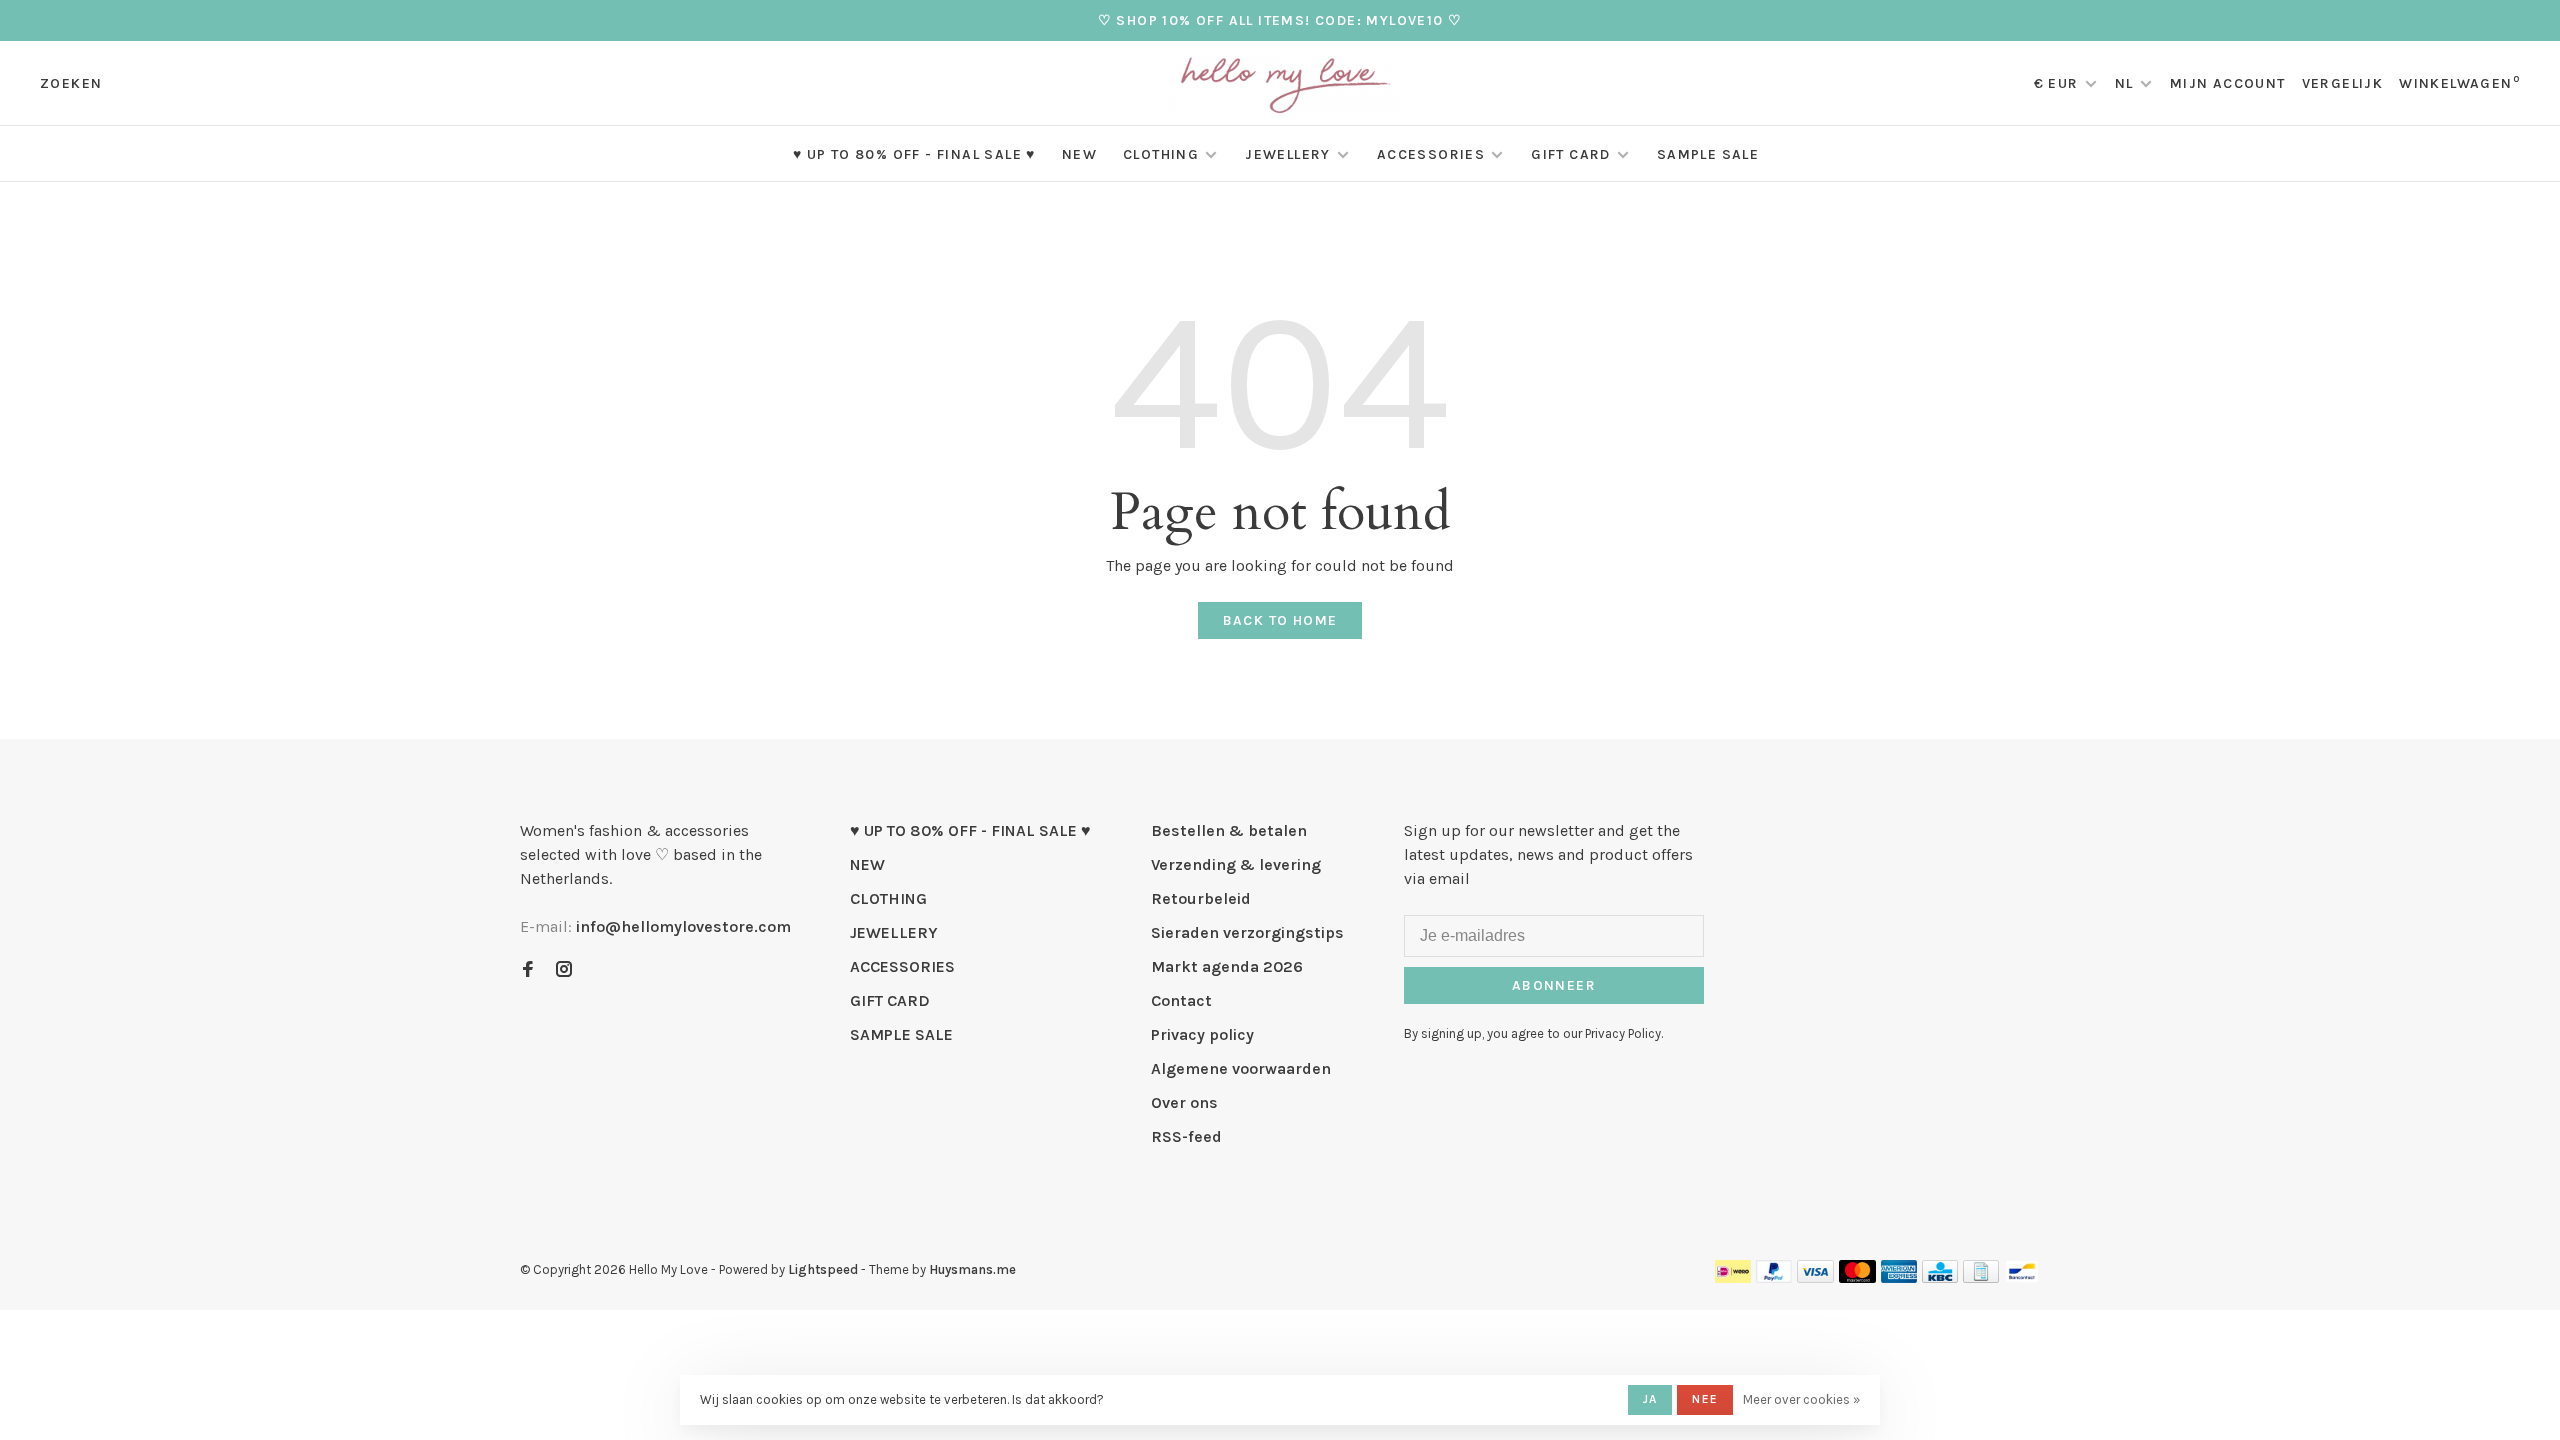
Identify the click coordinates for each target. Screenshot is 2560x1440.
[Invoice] (1981, 1277)
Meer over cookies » (1801, 1399)
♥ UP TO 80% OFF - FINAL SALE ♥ (914, 154)
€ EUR (2058, 83)
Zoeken (71, 83)
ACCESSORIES (1431, 154)
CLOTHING (1161, 154)
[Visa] (1815, 1277)
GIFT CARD (1571, 154)
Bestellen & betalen (1229, 830)
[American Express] (1899, 1277)
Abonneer (1554, 985)
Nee (1705, 1399)
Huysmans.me (972, 1269)
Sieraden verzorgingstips (1247, 932)
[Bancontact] (2022, 1277)
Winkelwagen (2459, 83)
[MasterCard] (1857, 1277)
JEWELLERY (1288, 154)
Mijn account (2228, 83)
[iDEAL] (1733, 1277)
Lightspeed (823, 1269)
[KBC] (1940, 1277)
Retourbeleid (1201, 898)
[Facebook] (528, 970)
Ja (1650, 1399)
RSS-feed (1186, 1136)
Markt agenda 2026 (1227, 966)
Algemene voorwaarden (1241, 1068)
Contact (1181, 1000)
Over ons (1184, 1102)
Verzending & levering (1236, 864)
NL (2124, 83)
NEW (1079, 154)
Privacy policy (1202, 1034)
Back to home (1280, 620)
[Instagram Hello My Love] (564, 970)
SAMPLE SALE (1708, 154)
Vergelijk (2343, 83)
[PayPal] (1774, 1277)
